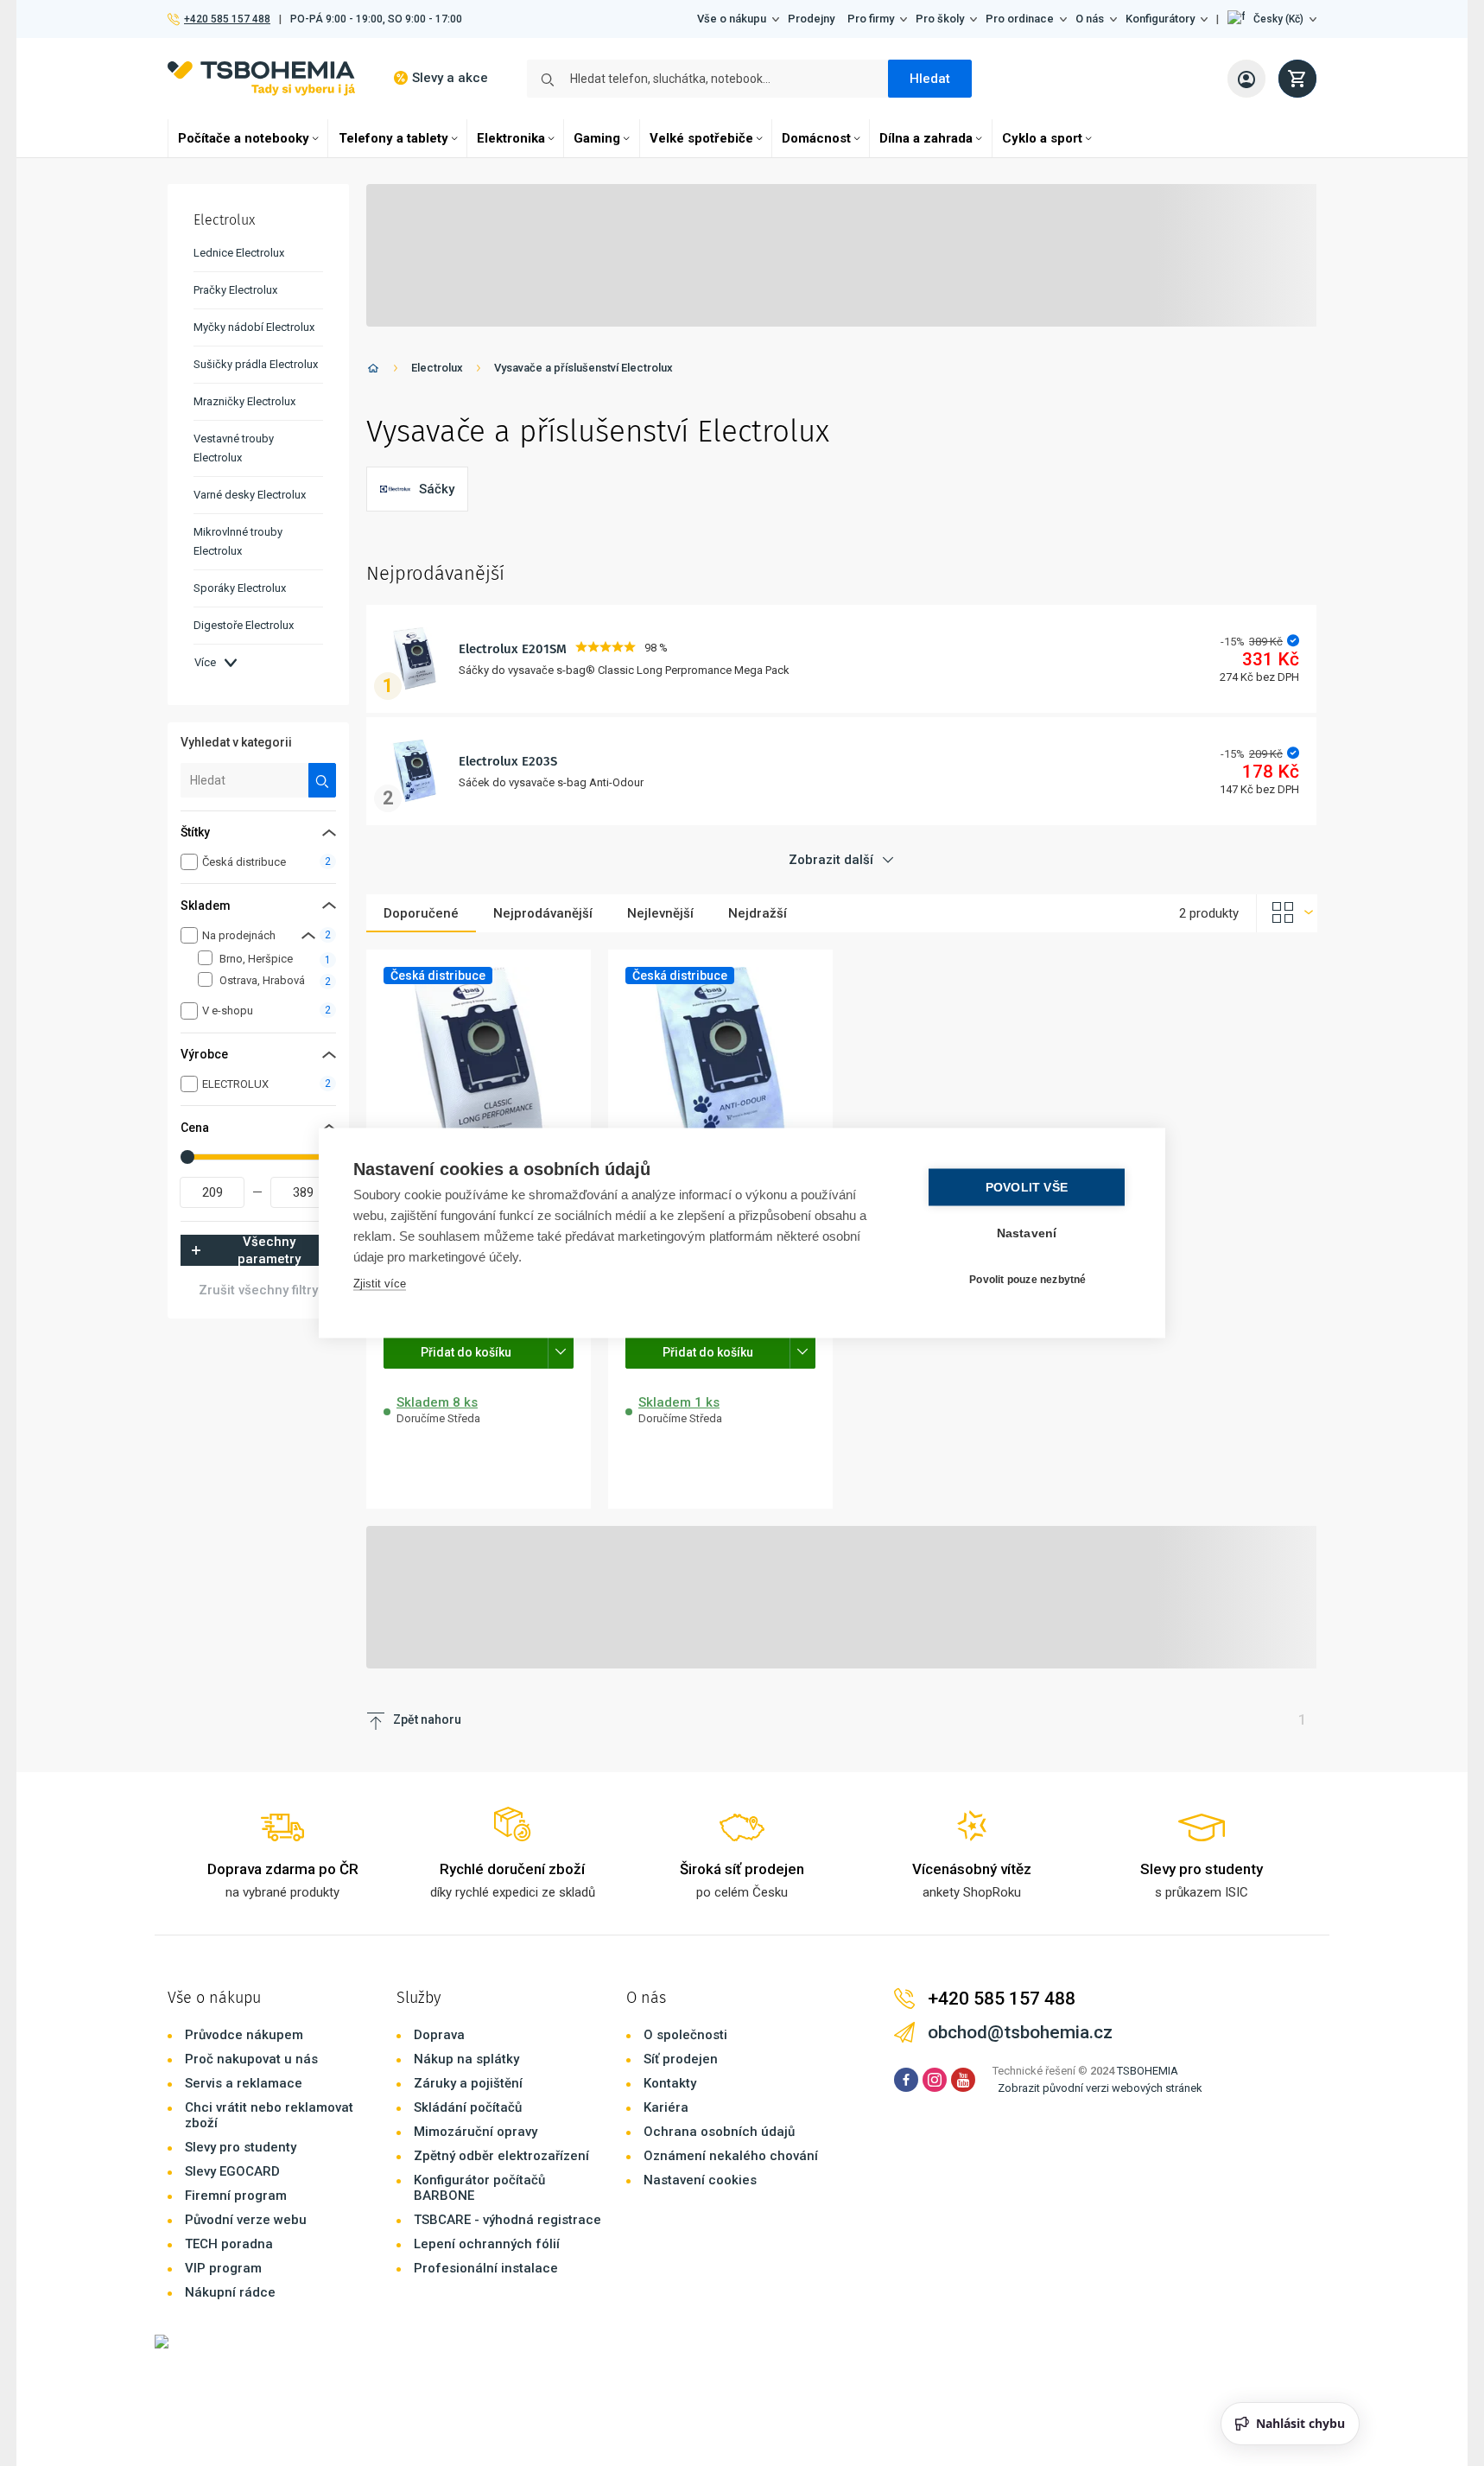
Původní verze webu (246, 2220)
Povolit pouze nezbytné (1027, 1279)
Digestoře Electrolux (244, 625)
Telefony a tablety (393, 138)
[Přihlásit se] (1246, 79)
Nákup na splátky (466, 2059)
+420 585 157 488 (227, 19)
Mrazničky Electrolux (244, 401)
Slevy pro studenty (241, 2147)
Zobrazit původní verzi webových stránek (1100, 2088)
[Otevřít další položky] (561, 1351)
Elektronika (511, 138)
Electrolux (437, 368)
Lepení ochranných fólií (487, 2244)
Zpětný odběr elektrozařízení (501, 2156)
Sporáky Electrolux (240, 588)
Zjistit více (380, 1284)
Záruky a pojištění (468, 2083)
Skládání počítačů (468, 2107)
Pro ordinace (1020, 19)
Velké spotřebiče (701, 138)
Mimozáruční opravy (476, 2132)
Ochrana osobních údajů (719, 2132)
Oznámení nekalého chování (731, 2156)
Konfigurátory (1160, 19)
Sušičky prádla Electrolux (256, 364)
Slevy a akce (450, 78)
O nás (1090, 19)
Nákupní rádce (230, 2292)
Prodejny (811, 19)
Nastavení (1027, 1233)
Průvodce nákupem (244, 2035)
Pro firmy (871, 19)
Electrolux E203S (508, 761)
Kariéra (666, 2107)
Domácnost (816, 138)
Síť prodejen (681, 2059)
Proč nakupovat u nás (251, 2059)
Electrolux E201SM (513, 649)
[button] (1272, 19)
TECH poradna (229, 2244)
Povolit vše (1027, 1188)
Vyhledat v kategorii (236, 742)
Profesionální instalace (486, 2268)
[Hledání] (323, 780)
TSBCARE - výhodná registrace (507, 2220)
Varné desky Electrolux (250, 495)
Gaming (597, 138)
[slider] (187, 1157)
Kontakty (670, 2083)
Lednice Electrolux (239, 253)
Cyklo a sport (1042, 138)
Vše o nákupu (732, 19)
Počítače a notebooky (244, 138)
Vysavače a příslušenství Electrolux (583, 368)
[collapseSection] (308, 935)
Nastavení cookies (700, 2180)
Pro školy (940, 19)
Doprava (439, 2035)
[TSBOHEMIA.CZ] (261, 78)
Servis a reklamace (244, 2083)
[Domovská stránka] (373, 371)
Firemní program (236, 2196)
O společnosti (685, 2035)
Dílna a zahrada (926, 138)
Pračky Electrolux (235, 290)
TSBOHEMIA (1148, 2071)
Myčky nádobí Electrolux (254, 327)
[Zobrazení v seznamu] (1287, 913)
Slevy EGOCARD (232, 2171)
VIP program (223, 2268)
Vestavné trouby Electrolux (234, 448)
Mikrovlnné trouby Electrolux (238, 541)
